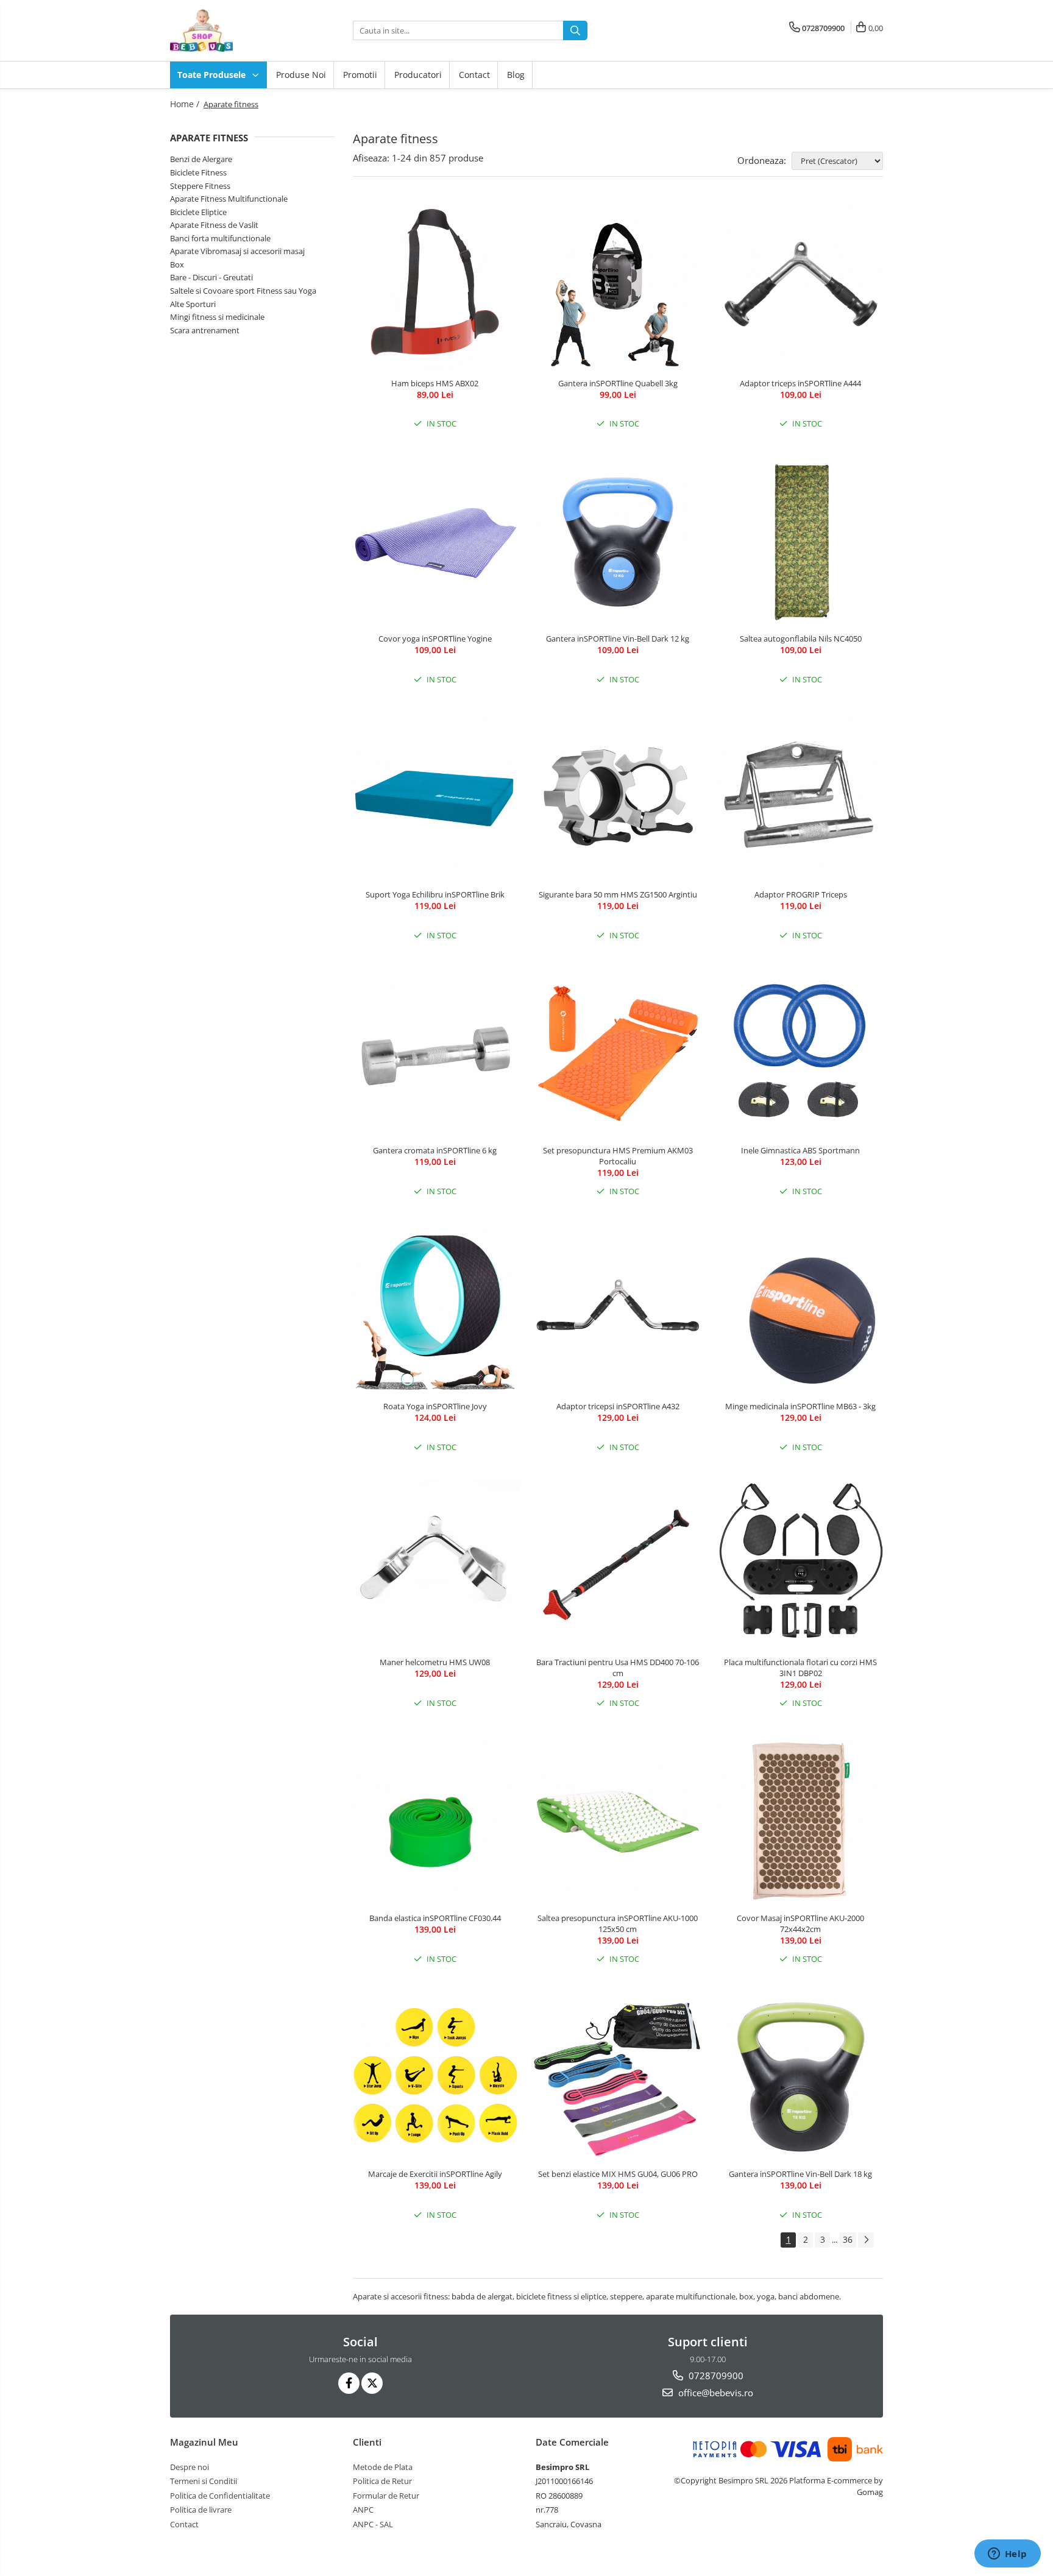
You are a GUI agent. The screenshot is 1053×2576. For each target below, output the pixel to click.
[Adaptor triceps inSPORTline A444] (801, 286)
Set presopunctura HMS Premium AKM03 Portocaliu (618, 1156)
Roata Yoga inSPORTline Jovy (435, 1406)
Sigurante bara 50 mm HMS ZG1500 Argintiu (618, 894)
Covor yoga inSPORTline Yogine (435, 639)
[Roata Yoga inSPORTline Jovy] (435, 1309)
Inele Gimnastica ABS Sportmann (800, 1150)
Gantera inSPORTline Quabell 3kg (618, 383)
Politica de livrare (201, 2510)
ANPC (363, 2510)
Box (177, 264)
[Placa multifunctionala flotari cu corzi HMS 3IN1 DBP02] (801, 1565)
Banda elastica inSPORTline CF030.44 (435, 1918)
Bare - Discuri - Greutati (211, 277)
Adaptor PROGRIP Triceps (801, 894)
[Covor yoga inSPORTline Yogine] (435, 542)
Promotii (360, 75)
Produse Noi (301, 75)
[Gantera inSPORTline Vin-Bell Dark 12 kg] (618, 542)
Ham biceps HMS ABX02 (435, 383)
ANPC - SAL (373, 2524)
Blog (516, 75)
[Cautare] (575, 30)
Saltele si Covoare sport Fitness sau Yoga (243, 291)
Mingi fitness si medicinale (217, 317)
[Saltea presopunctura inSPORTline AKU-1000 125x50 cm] (618, 1821)
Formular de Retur (386, 2496)
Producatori (418, 75)
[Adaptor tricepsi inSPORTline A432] (618, 1309)
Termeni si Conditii (204, 2481)
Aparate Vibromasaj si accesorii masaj (237, 251)
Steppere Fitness (200, 186)
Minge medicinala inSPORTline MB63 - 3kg (800, 1406)
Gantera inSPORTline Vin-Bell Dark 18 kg (800, 2174)
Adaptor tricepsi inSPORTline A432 (618, 1406)
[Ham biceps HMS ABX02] (435, 286)
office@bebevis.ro (714, 2393)
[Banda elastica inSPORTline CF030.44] (435, 1821)
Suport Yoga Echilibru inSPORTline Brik (435, 894)
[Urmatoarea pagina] (866, 2240)
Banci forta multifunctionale (220, 238)
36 (848, 2239)
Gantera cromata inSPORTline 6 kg (435, 1150)
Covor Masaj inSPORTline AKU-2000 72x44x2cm (800, 1923)
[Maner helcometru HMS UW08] (435, 1565)
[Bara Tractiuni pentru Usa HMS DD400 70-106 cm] (618, 1565)
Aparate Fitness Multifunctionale (229, 199)
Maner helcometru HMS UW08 (435, 1662)
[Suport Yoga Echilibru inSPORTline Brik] (435, 798)
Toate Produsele (213, 75)
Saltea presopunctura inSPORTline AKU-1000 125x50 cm (618, 1923)
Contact (474, 75)
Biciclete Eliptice (198, 212)
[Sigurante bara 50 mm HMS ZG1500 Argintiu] (618, 798)
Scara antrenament (205, 330)
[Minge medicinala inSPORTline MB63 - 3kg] (801, 1309)
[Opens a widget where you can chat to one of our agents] (1007, 2555)
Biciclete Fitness (198, 172)
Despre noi (190, 2467)
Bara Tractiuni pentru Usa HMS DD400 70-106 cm (618, 1668)
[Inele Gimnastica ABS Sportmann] (801, 1053)
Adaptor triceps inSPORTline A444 (800, 383)
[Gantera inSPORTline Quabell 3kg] (618, 286)
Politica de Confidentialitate (220, 2496)
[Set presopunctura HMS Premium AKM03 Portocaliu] (618, 1053)
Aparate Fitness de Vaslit (214, 225)
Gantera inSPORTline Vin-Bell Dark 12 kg (618, 639)
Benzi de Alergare (201, 159)
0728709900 (715, 2376)
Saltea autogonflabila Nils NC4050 (801, 639)
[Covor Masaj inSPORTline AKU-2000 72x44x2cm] (801, 1821)
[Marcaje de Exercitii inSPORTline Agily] (435, 2077)
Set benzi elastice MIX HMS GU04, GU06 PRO (618, 2174)
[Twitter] (372, 2383)
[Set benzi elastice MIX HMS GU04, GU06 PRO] (618, 2077)
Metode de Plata (383, 2467)
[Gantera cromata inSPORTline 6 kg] (435, 1053)
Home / (186, 104)
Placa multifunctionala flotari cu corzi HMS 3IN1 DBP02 (800, 1668)
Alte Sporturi (193, 304)
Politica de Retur (382, 2481)
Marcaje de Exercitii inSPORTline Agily (435, 2174)
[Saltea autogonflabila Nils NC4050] (801, 542)
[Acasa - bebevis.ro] (231, 30)
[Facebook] (349, 2383)
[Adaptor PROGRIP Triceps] (801, 798)
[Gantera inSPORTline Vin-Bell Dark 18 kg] (801, 2077)
